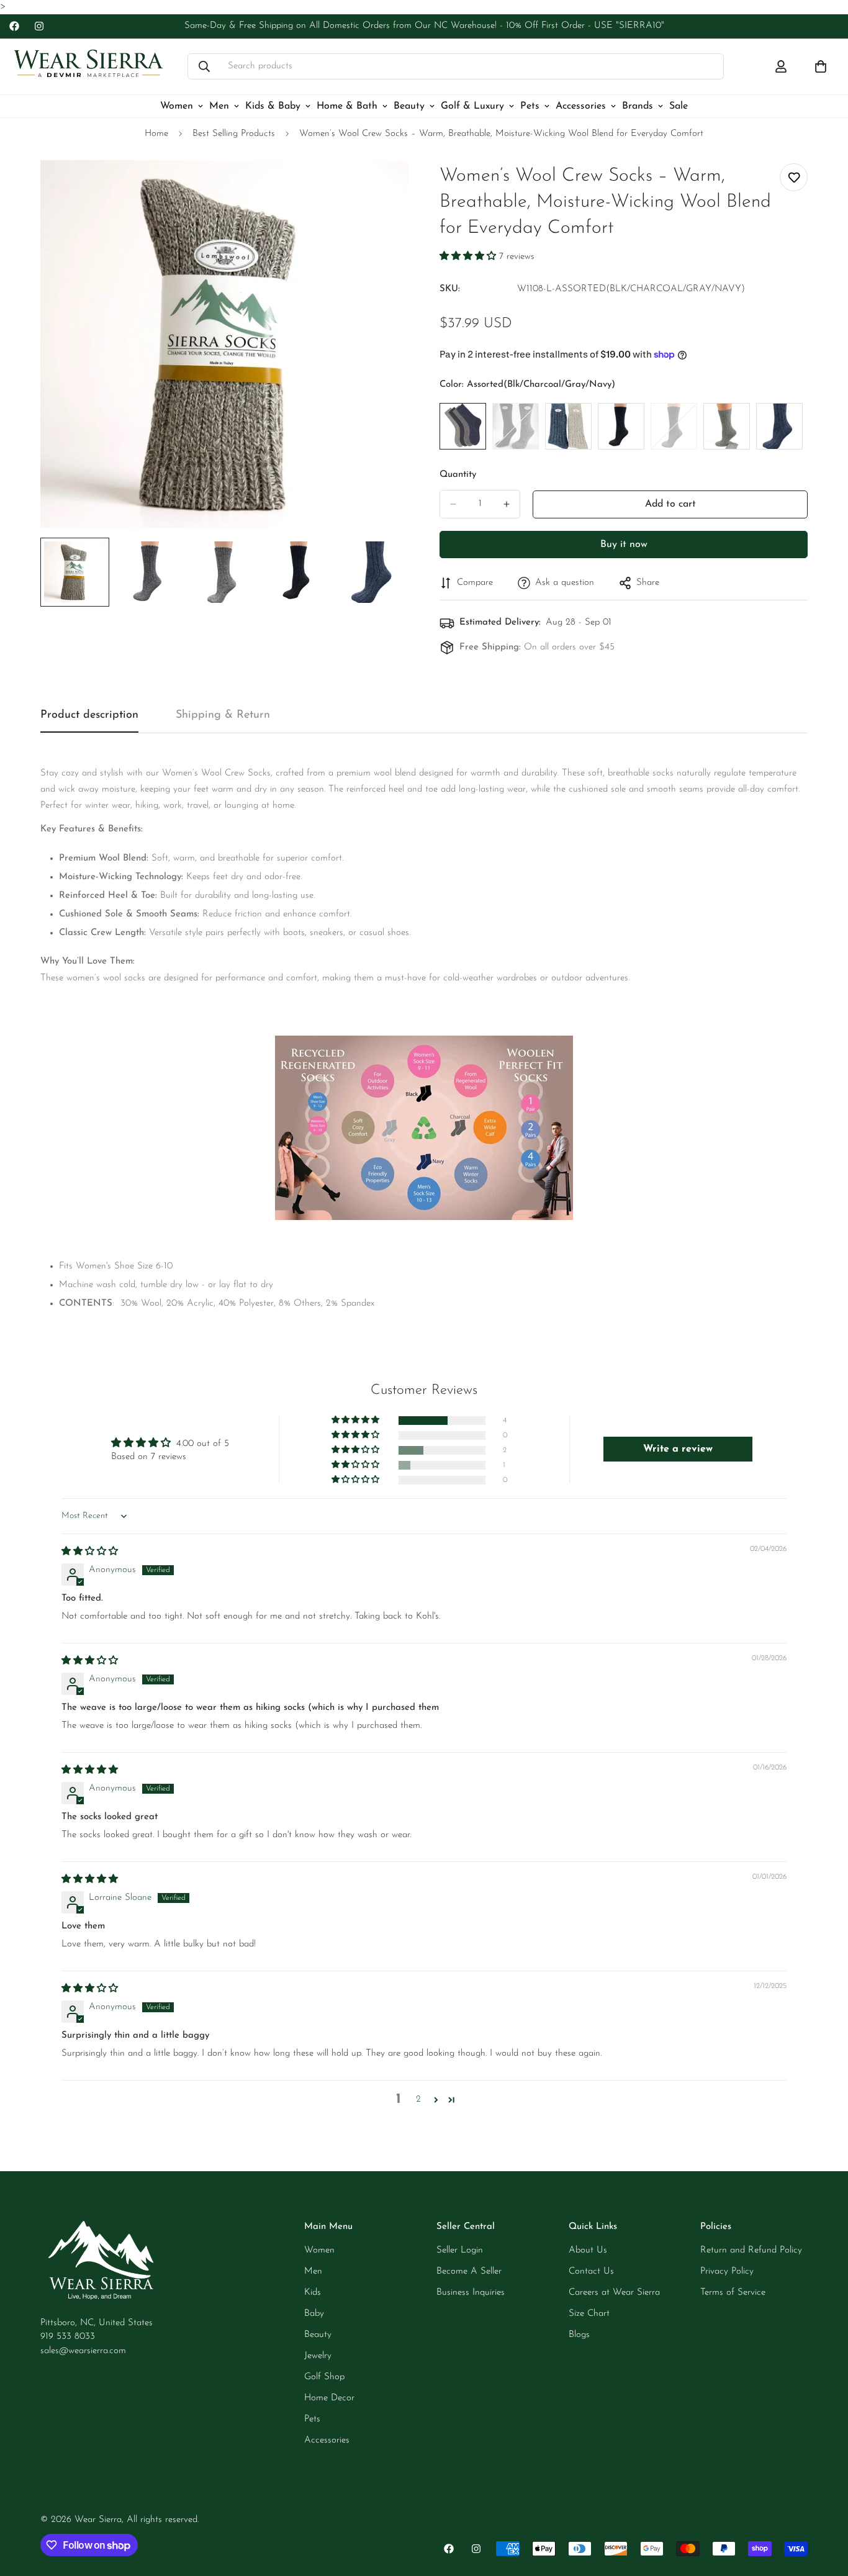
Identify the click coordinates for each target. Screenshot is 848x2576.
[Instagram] (39, 26)
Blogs (579, 2335)
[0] (821, 66)
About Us (588, 2250)
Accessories (581, 106)
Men (219, 106)
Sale (679, 106)
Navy (779, 426)
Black (621, 426)
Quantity (458, 475)
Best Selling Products (234, 134)
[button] (469, 257)
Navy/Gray (568, 426)
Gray (727, 426)
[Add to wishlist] (794, 177)
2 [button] (418, 2099)
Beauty (409, 106)
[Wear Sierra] (88, 67)
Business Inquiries (471, 2293)
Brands (638, 106)
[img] (90, 1552)
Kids (313, 2293)
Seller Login (460, 2250)
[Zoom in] (382, 187)
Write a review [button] (678, 1449)
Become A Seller (469, 2271)
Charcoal (674, 426)
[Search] (204, 66)
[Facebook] (14, 26)
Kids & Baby (273, 106)
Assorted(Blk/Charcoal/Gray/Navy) (463, 426)
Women (177, 106)
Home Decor (329, 2398)
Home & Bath (347, 106)
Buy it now (624, 545)
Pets (530, 106)
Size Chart (589, 2314)
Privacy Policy (727, 2271)
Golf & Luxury (472, 106)
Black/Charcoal (516, 426)
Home (156, 134)
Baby (314, 2314)
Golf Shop (324, 2377)
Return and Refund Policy (751, 2250)
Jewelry (318, 2356)
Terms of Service (733, 2293)
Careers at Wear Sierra (614, 2293)
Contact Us (591, 2271)
